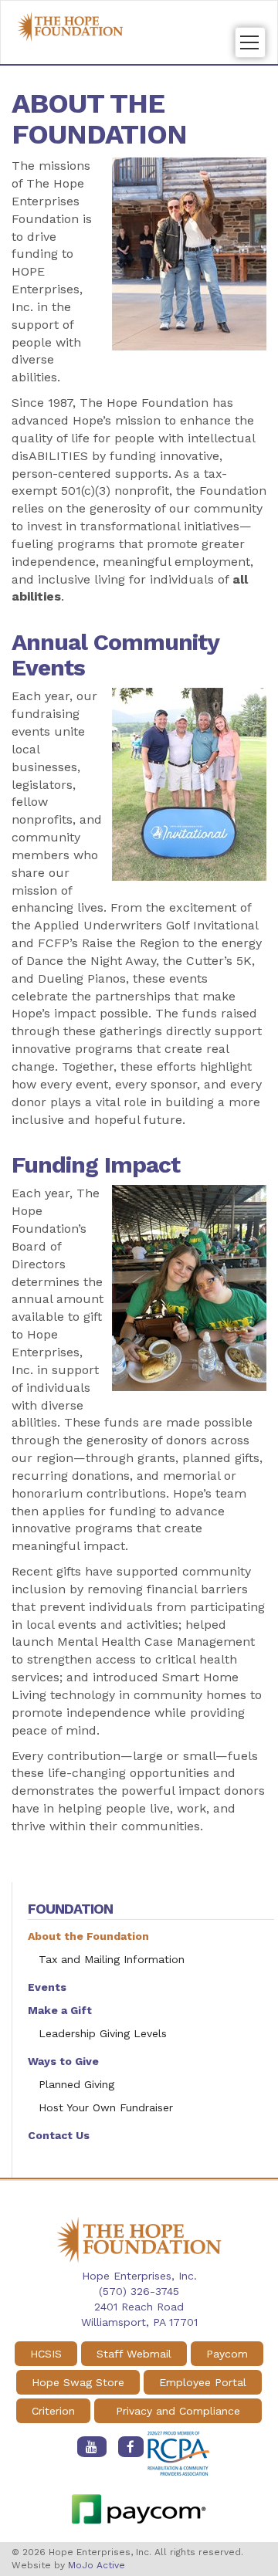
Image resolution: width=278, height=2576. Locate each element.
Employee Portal (203, 2382)
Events (47, 1987)
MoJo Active (97, 2565)
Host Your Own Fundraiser (106, 2107)
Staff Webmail (134, 2354)
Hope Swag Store (78, 2382)
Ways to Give (63, 2061)
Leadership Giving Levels (103, 2033)
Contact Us (59, 2135)
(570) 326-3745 (139, 2291)
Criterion (53, 2411)
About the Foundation (88, 1936)
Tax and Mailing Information (112, 1959)
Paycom (227, 2354)
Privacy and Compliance (178, 2411)
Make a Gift (60, 2010)
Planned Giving (76, 2084)
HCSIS (46, 2354)
